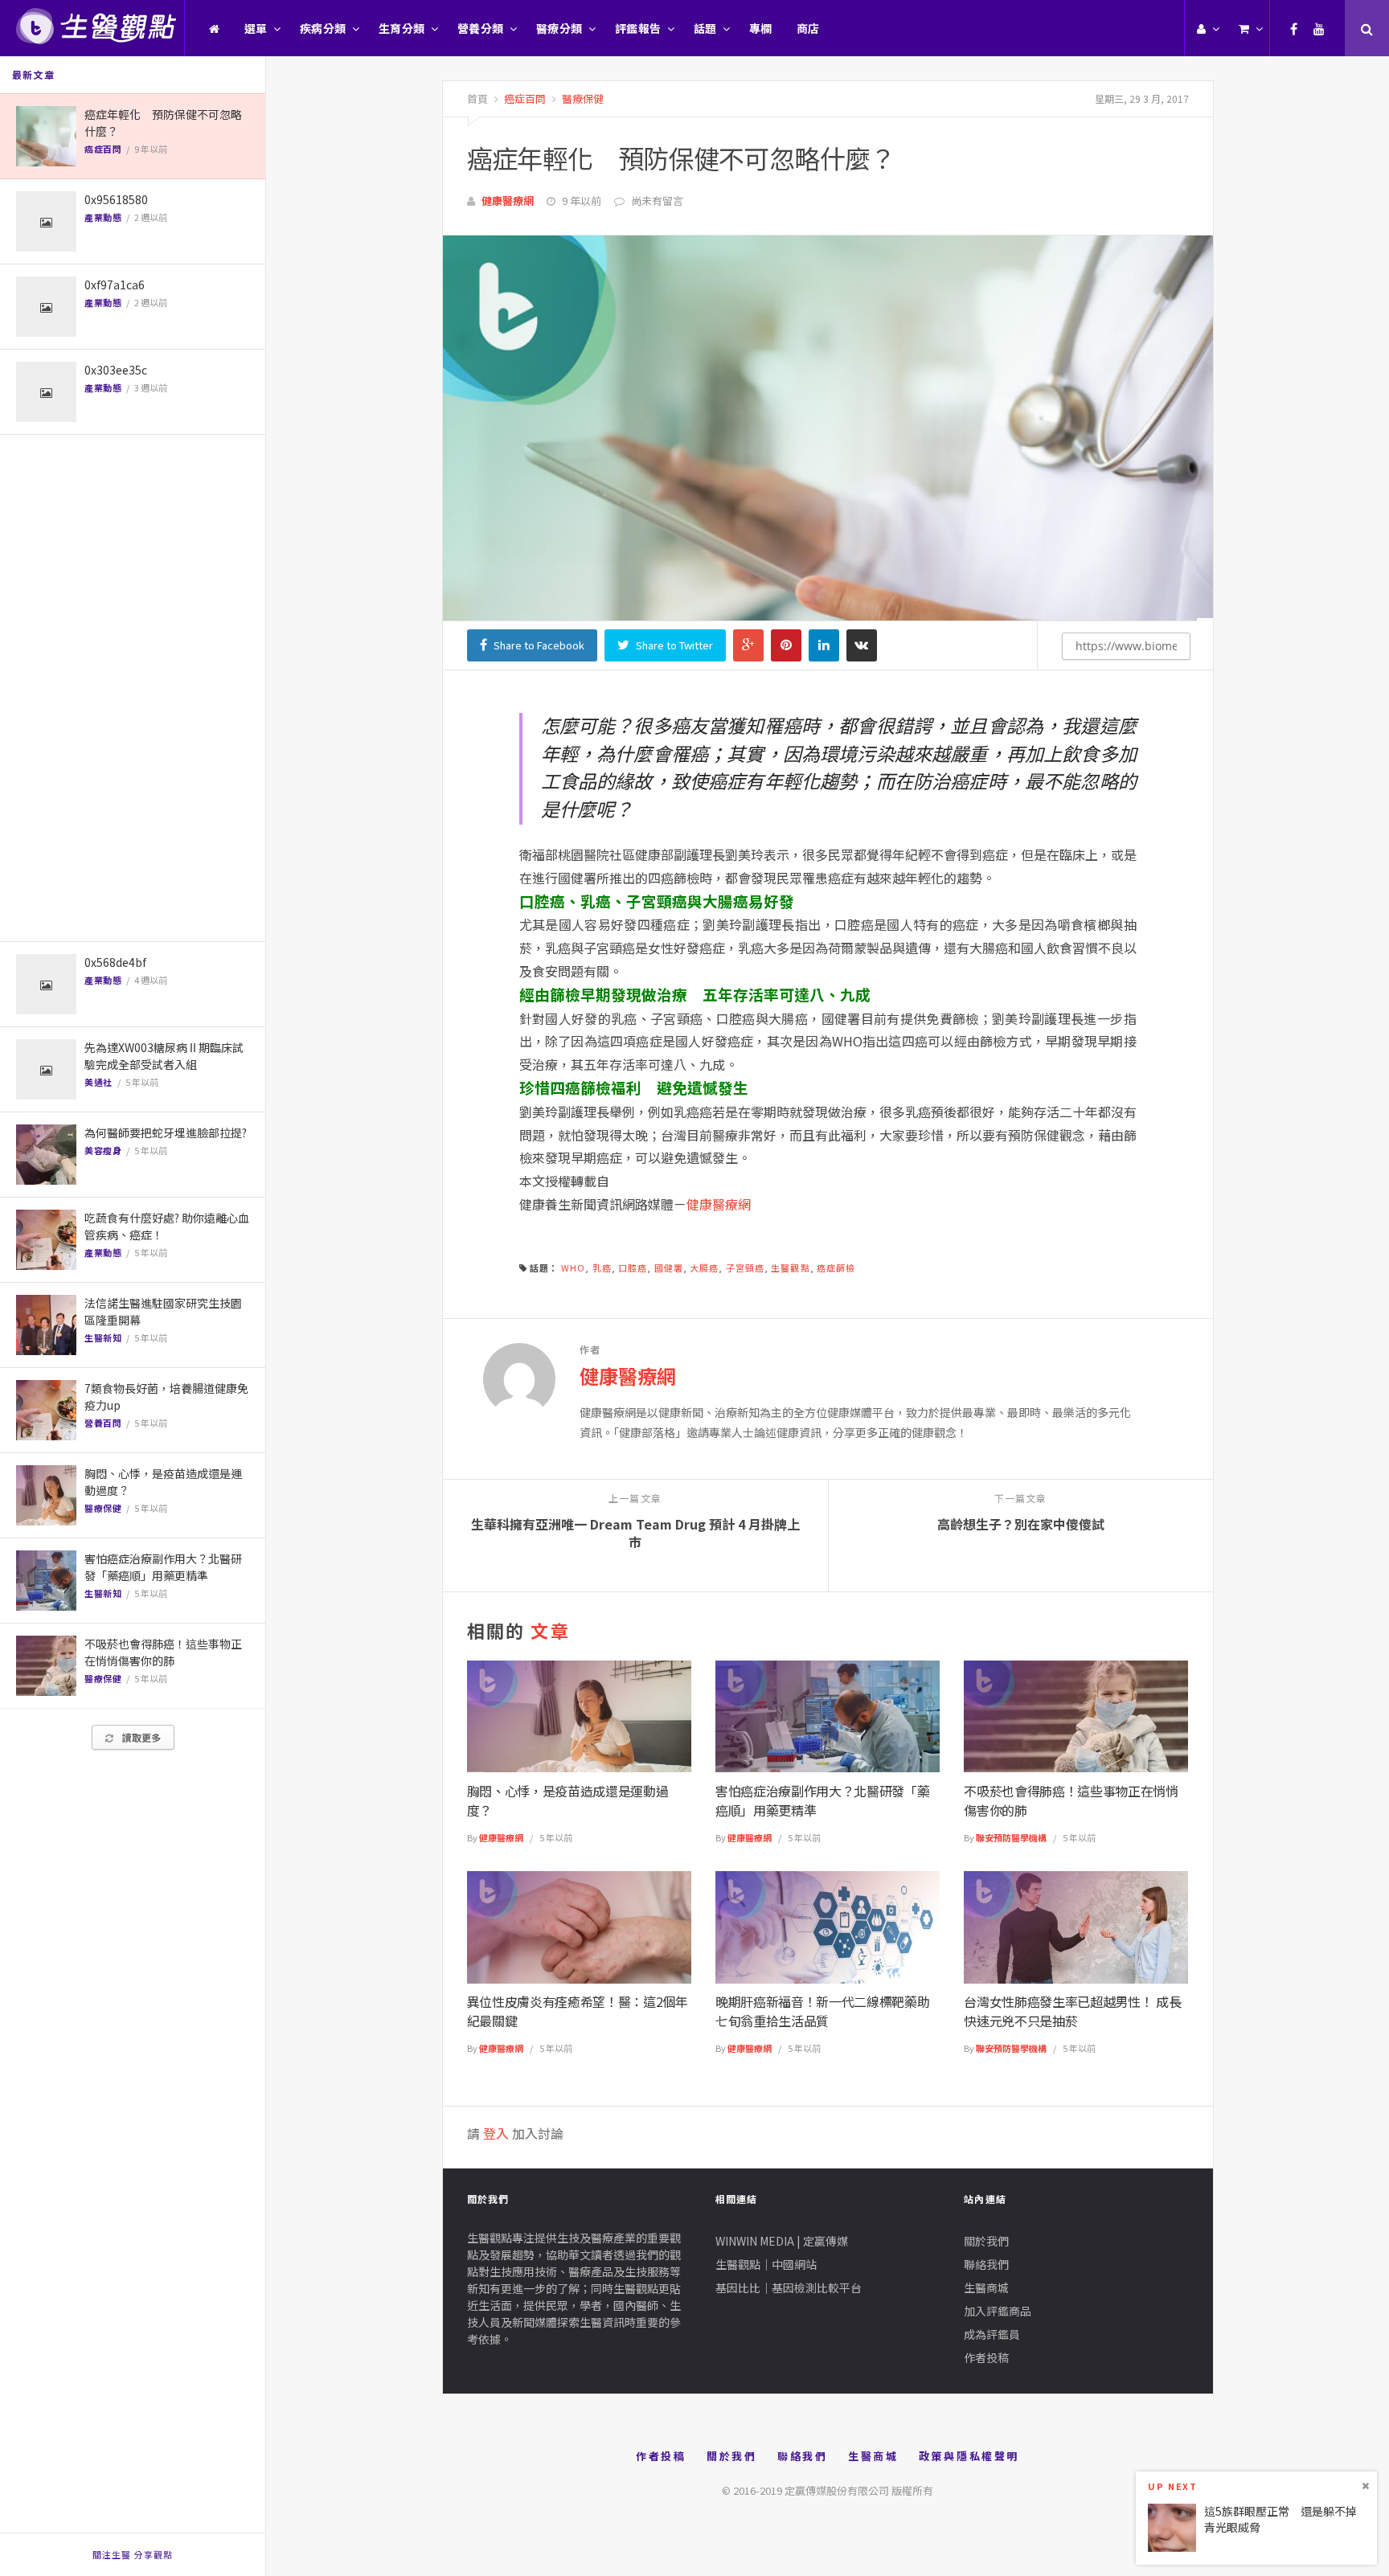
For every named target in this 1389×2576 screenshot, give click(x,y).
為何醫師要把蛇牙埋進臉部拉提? (166, 1132)
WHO (573, 1268)
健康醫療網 (508, 201)
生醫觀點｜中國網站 (766, 2264)
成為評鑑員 (992, 2334)
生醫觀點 (790, 1268)
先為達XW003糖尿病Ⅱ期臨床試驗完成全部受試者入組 (164, 1056)
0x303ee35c (116, 370)
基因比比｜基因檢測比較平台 (789, 2287)
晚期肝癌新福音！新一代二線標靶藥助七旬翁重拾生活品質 (823, 2011)
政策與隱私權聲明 (969, 2456)
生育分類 (402, 28)
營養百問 (103, 1423)
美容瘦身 (103, 1150)
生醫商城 (986, 2287)
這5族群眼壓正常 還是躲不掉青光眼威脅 (1280, 2519)
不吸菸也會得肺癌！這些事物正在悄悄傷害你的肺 (163, 1652)
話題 (705, 28)
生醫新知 (103, 1337)
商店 (808, 28)
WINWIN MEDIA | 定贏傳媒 (782, 2241)
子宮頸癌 (745, 1268)
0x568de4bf (115, 962)
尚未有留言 (657, 201)
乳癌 (602, 1268)
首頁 (477, 98)
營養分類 (481, 28)
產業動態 (103, 217)
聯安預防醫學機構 (1011, 1837)
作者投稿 (986, 2357)
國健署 (669, 1268)
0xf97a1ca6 (115, 285)
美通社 (98, 1082)
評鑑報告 (638, 28)
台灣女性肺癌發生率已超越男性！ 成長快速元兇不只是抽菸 (1072, 2011)
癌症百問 (103, 149)
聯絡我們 (986, 2264)
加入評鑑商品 (998, 2311)
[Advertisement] (133, 688)
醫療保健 (103, 1508)
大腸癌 (704, 1268)
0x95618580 (116, 199)
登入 (496, 2133)
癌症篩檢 (836, 1268)
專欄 (761, 28)
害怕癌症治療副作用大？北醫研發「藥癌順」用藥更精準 (163, 1567)
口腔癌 (633, 1268)
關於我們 (986, 2241)
